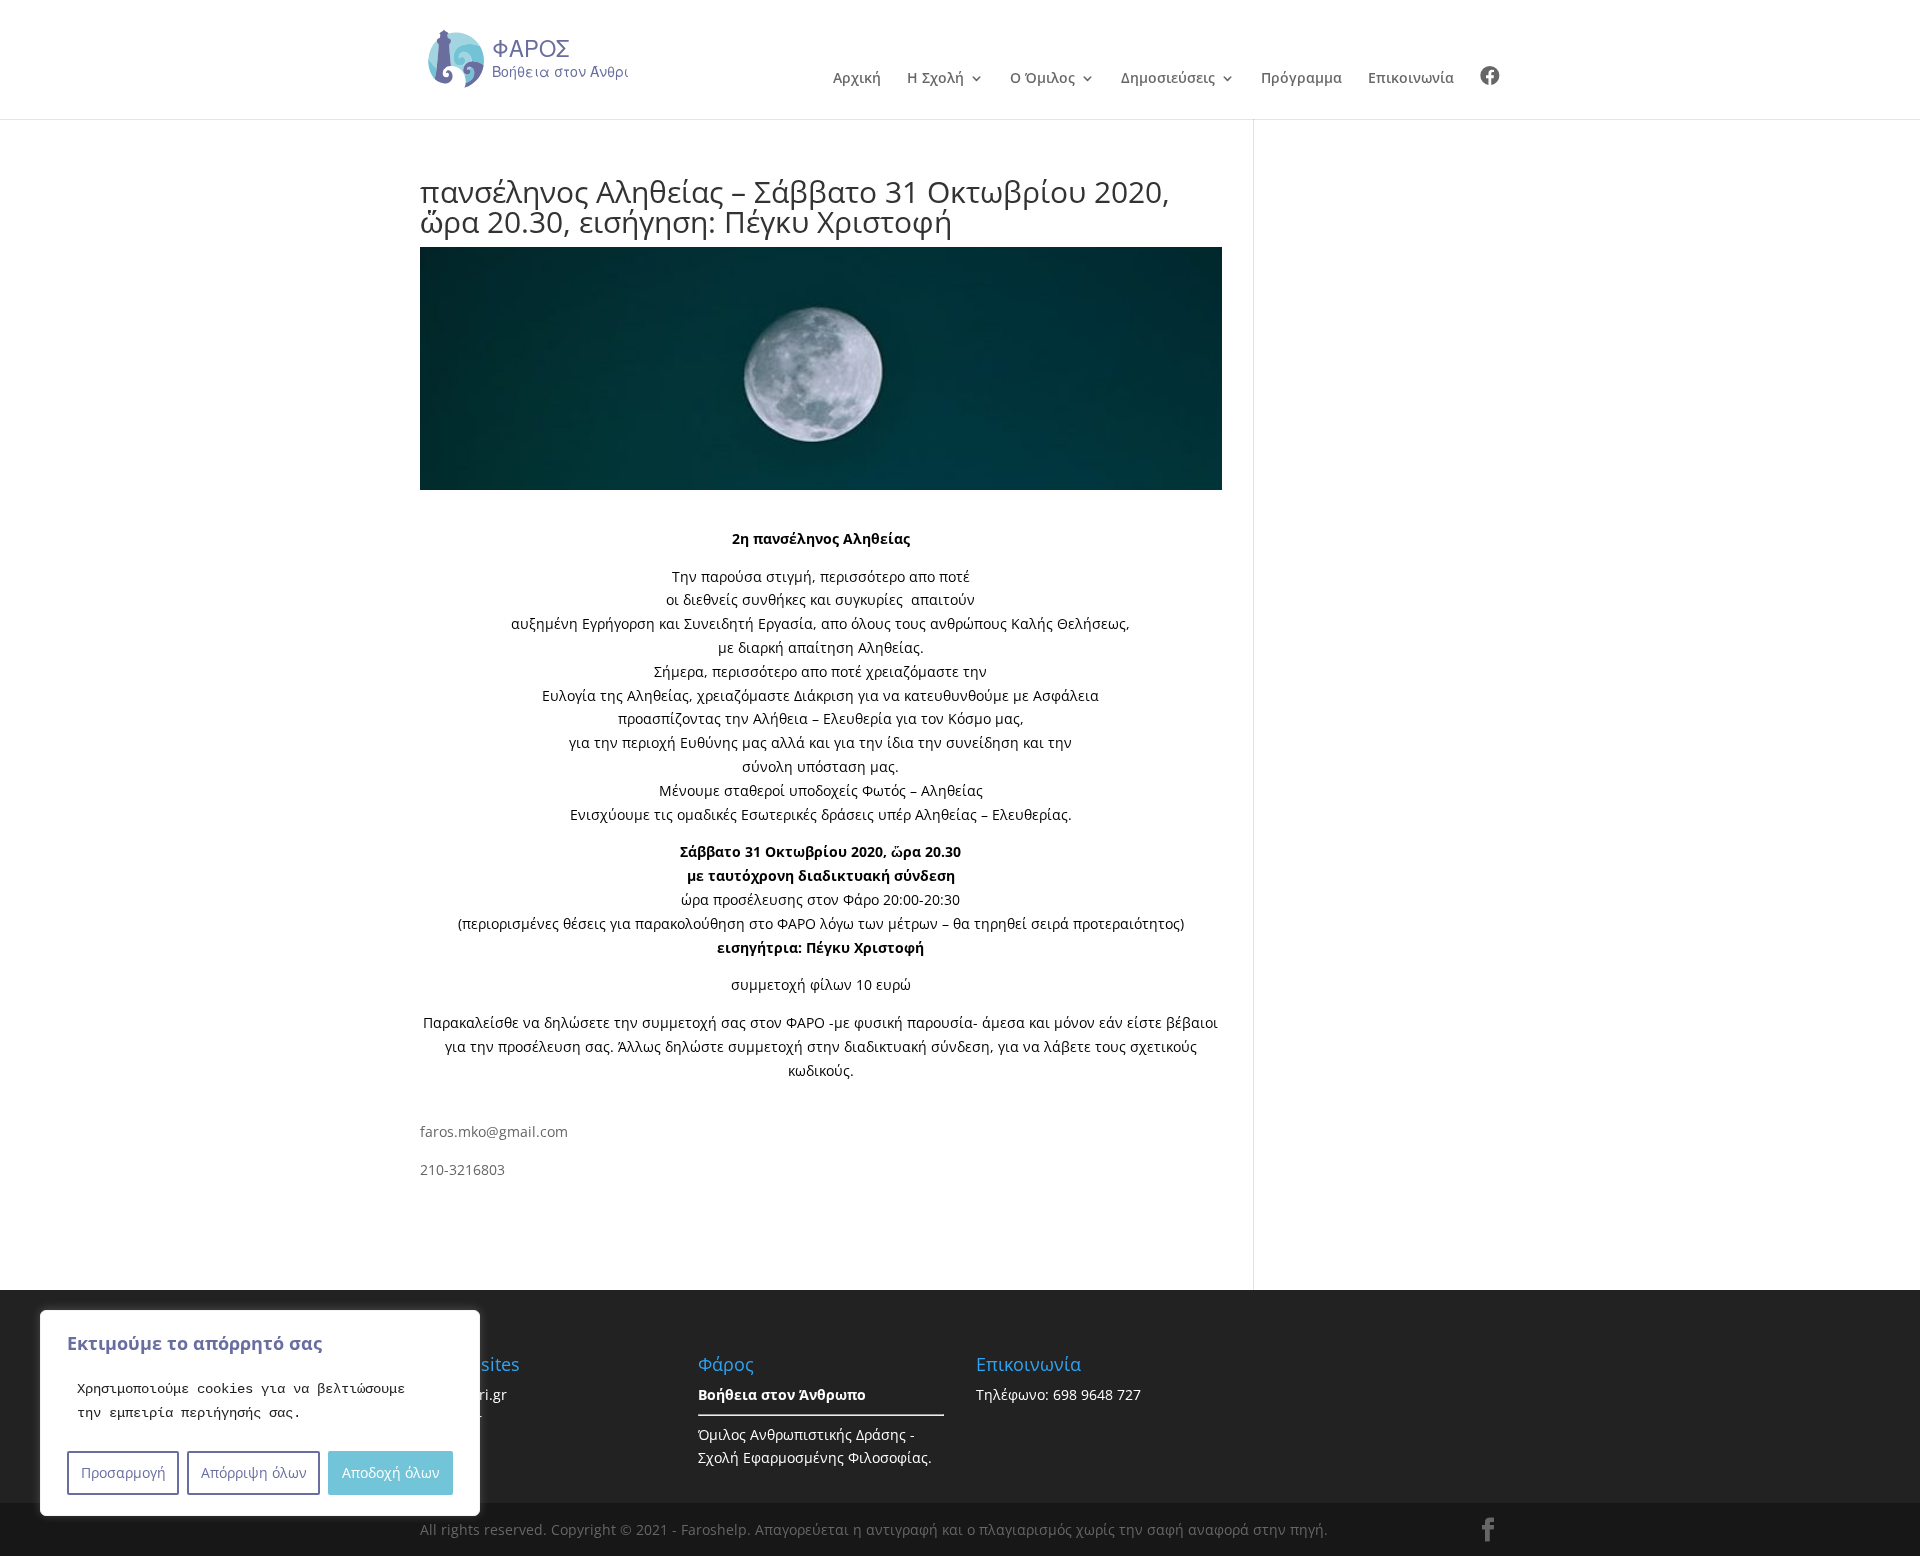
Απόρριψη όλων (254, 1472)
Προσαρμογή (123, 1472)
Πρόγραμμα (1301, 79)
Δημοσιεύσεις (1168, 79)
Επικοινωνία (1411, 79)
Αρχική (857, 79)
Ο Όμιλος (1042, 79)
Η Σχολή (935, 79)
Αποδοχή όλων (391, 1472)
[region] (260, 1413)
